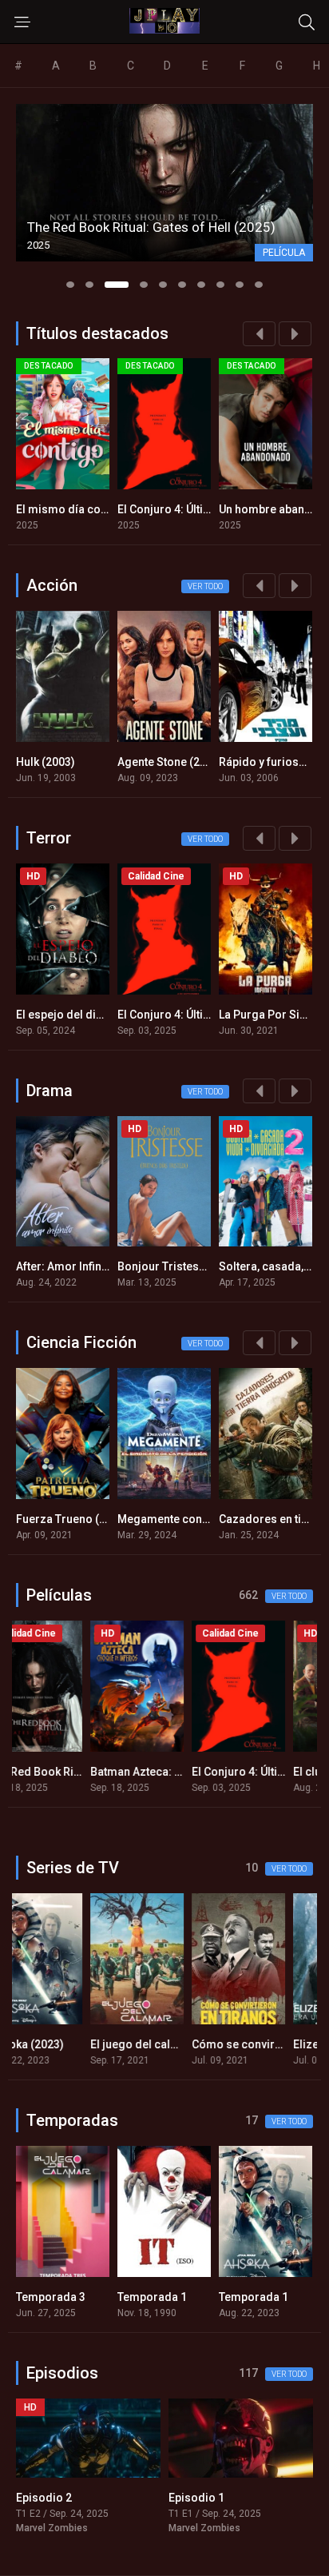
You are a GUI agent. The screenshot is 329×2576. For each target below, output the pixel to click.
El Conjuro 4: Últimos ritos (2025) (204, 509)
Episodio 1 (44, 2498)
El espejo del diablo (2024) (85, 1015)
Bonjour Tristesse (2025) (182, 1266)
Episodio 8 (196, 2498)
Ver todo (205, 586)
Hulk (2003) (46, 762)
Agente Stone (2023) (170, 762)
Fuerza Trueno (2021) (72, 1519)
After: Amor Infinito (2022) (83, 1266)
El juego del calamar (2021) (88, 2044)
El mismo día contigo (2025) (90, 509)
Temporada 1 (51, 2297)
